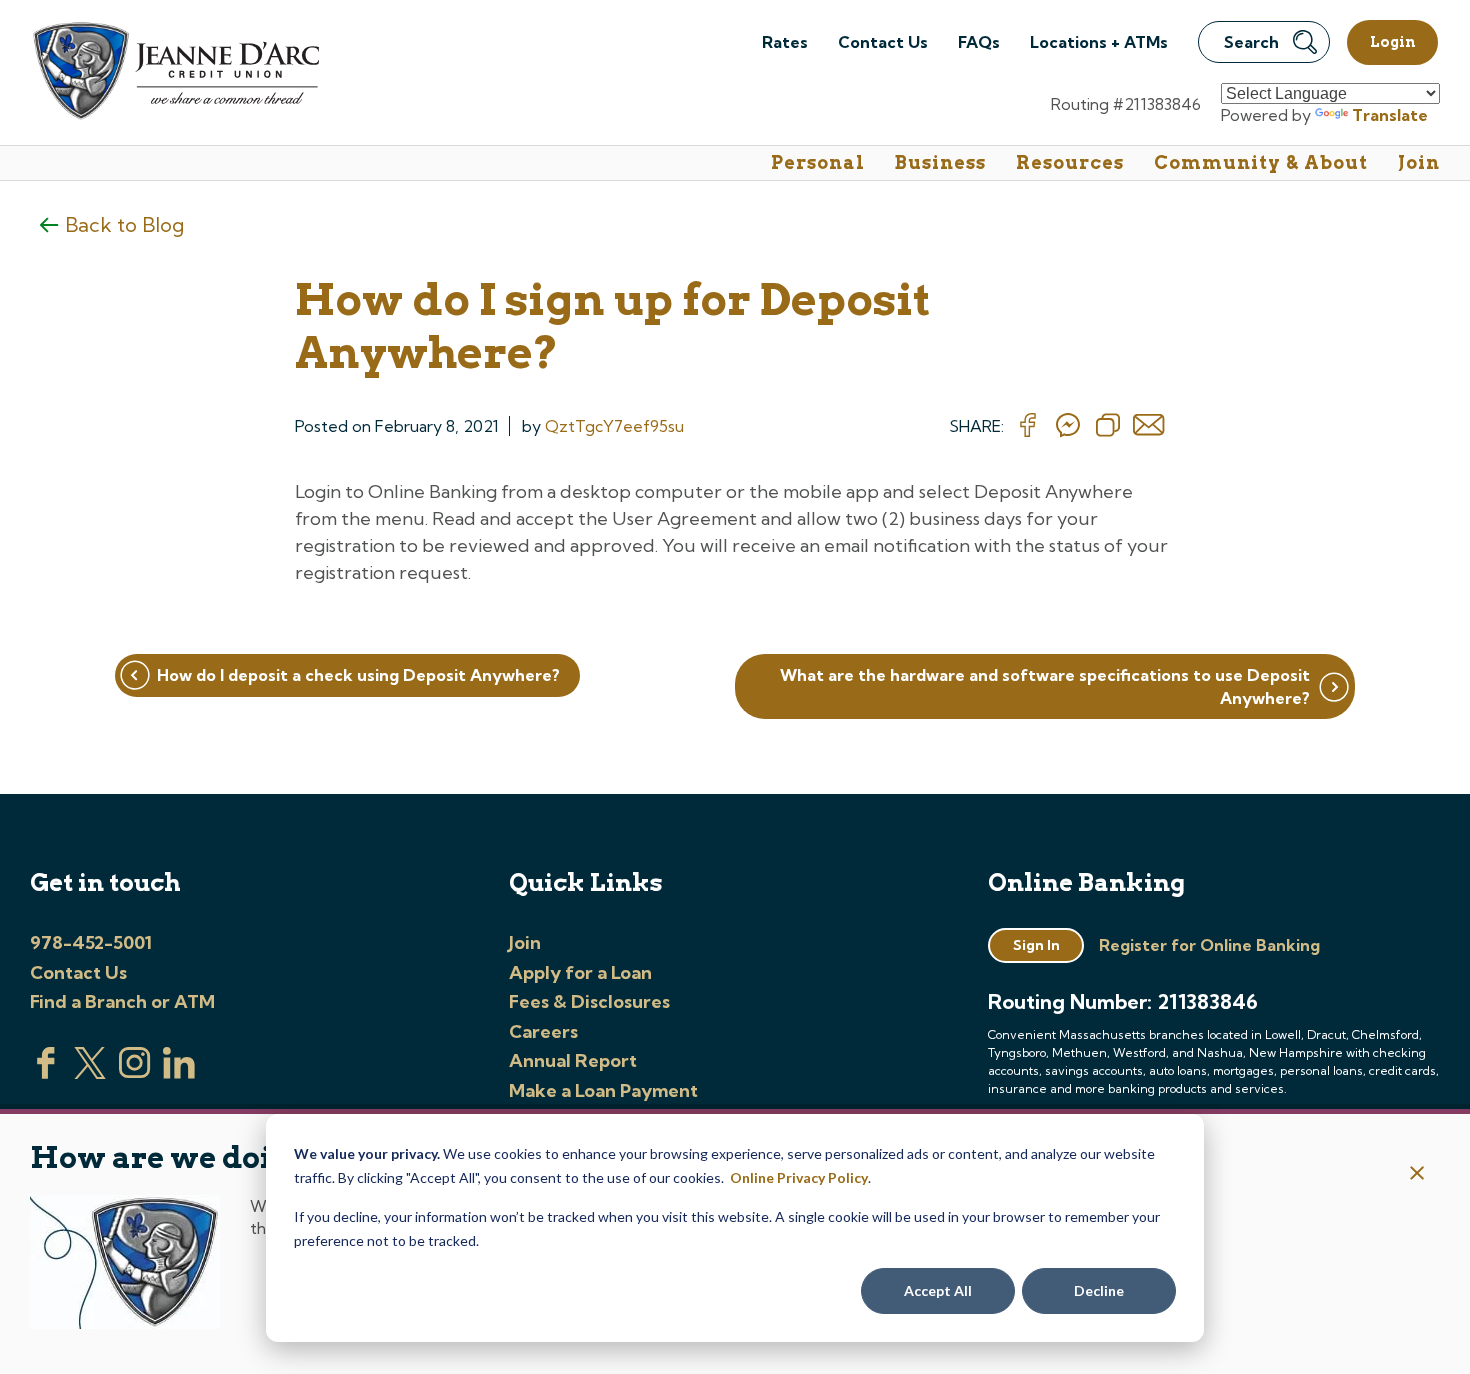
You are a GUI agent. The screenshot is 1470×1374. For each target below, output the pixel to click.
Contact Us (883, 42)
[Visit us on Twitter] (90, 1073)
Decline (1099, 1290)
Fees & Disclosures (589, 1001)
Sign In (1036, 945)
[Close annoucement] (1417, 1174)
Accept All (938, 1290)
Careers (543, 1031)
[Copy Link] (1108, 426)
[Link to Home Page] (174, 74)
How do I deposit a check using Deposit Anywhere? (358, 675)
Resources (1070, 162)
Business (940, 162)
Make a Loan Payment (603, 1090)
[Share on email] (1149, 426)
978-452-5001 (91, 942)
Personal (818, 162)
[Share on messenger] (1068, 426)
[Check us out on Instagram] (135, 1073)
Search (1251, 42)
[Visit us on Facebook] (46, 1073)
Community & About (1261, 162)
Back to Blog (124, 224)
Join (1419, 162)
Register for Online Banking (1209, 945)
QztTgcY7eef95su (614, 426)
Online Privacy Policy (799, 1177)
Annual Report (573, 1060)
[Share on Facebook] (1028, 426)
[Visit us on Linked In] (179, 1073)
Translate (1390, 115)
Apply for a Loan (580, 972)
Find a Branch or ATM (122, 1001)
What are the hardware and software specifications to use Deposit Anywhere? (1045, 686)
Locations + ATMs (1099, 42)
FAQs (979, 42)
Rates (785, 42)
